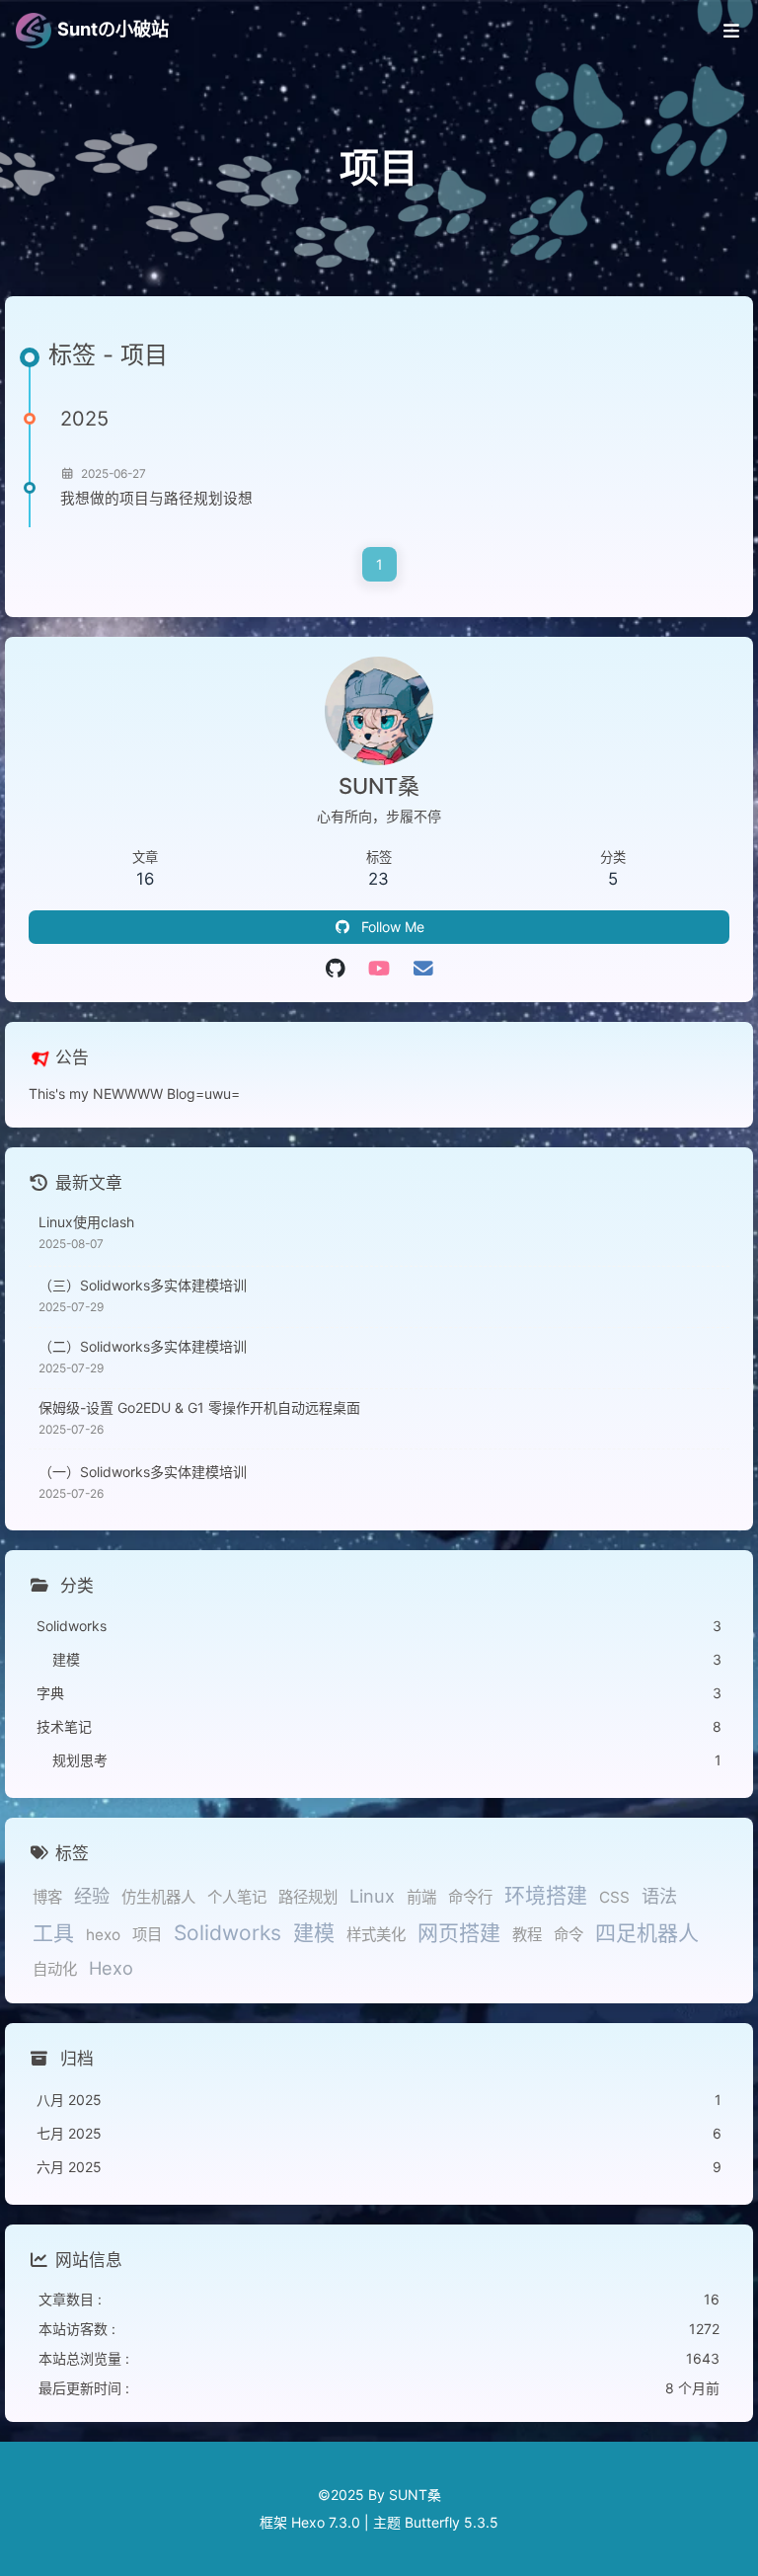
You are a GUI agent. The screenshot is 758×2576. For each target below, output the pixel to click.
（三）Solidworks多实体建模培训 (143, 1285)
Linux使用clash (86, 1222)
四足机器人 (647, 1933)
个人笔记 (237, 1897)
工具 (53, 1933)
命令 (568, 1935)
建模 (314, 1933)
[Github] (335, 969)
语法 (659, 1896)
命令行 (470, 1897)
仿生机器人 (158, 1897)
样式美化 (376, 1935)
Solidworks (227, 1933)
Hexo (111, 1968)
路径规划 (308, 1897)
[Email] (423, 969)
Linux (372, 1896)
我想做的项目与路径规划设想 (156, 499)
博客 (47, 1897)
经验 (92, 1896)
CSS (614, 1897)
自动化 (55, 1969)
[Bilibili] (379, 969)
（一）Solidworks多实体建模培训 (143, 1472)
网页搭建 (459, 1933)
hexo (103, 1935)
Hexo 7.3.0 (326, 2522)
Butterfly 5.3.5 (452, 2522)
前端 (421, 1897)
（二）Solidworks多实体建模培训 (143, 1346)
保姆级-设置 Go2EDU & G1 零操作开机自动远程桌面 (199, 1407)
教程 (527, 1935)
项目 (147, 1935)
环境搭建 (546, 1895)
